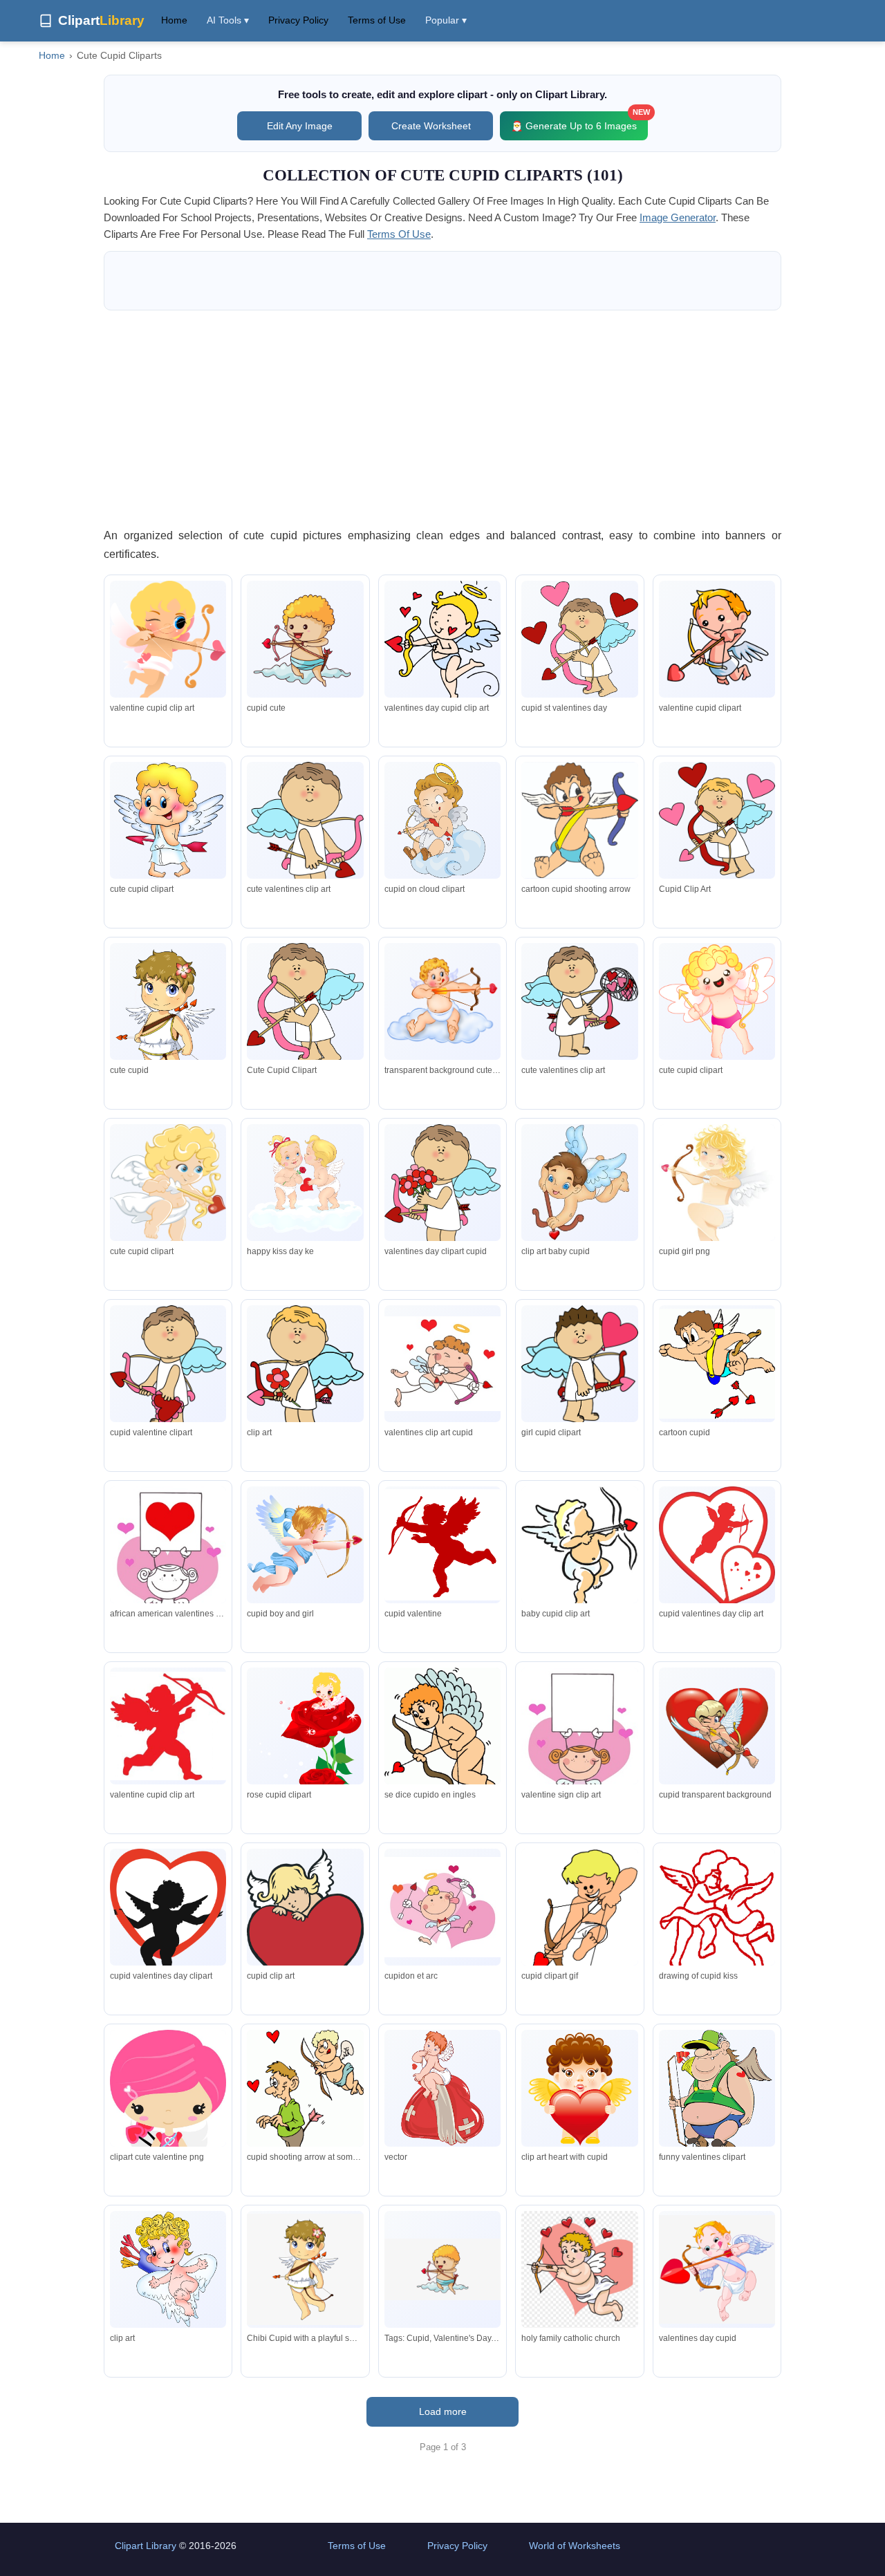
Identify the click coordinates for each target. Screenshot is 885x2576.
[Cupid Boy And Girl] (305, 1544)
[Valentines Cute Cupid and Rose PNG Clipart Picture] (305, 1734)
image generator (678, 217)
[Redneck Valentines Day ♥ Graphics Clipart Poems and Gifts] (717, 2098)
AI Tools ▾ (228, 20)
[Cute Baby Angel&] (442, 2088)
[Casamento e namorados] (168, 2124)
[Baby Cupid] (168, 2269)
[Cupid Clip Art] (717, 820)
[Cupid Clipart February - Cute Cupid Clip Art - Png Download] (579, 2272)
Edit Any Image (300, 126)
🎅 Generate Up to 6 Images (579, 121)
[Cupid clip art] (168, 1726)
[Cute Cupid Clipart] (168, 644)
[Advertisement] (442, 418)
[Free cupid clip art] (442, 1545)
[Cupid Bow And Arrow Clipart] (442, 1363)
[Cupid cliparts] (717, 1911)
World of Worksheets (575, 2546)
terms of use (399, 234)
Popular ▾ (446, 20)
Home (174, 20)
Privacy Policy (298, 20)
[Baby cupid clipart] (168, 1190)
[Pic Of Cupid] (442, 1190)
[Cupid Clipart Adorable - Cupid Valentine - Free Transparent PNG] (717, 2269)
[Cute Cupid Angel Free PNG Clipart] (717, 1198)
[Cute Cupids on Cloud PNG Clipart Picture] (305, 1183)
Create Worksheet (431, 126)
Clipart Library (146, 2546)
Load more (443, 2411)
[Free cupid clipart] (442, 1907)
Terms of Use (377, 20)
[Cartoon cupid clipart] (579, 1547)
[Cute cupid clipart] (442, 644)
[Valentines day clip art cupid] (717, 1547)
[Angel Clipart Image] (579, 1741)
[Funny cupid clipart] (442, 820)
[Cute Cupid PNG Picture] (442, 1001)
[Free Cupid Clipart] (717, 1001)
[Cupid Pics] (579, 820)
